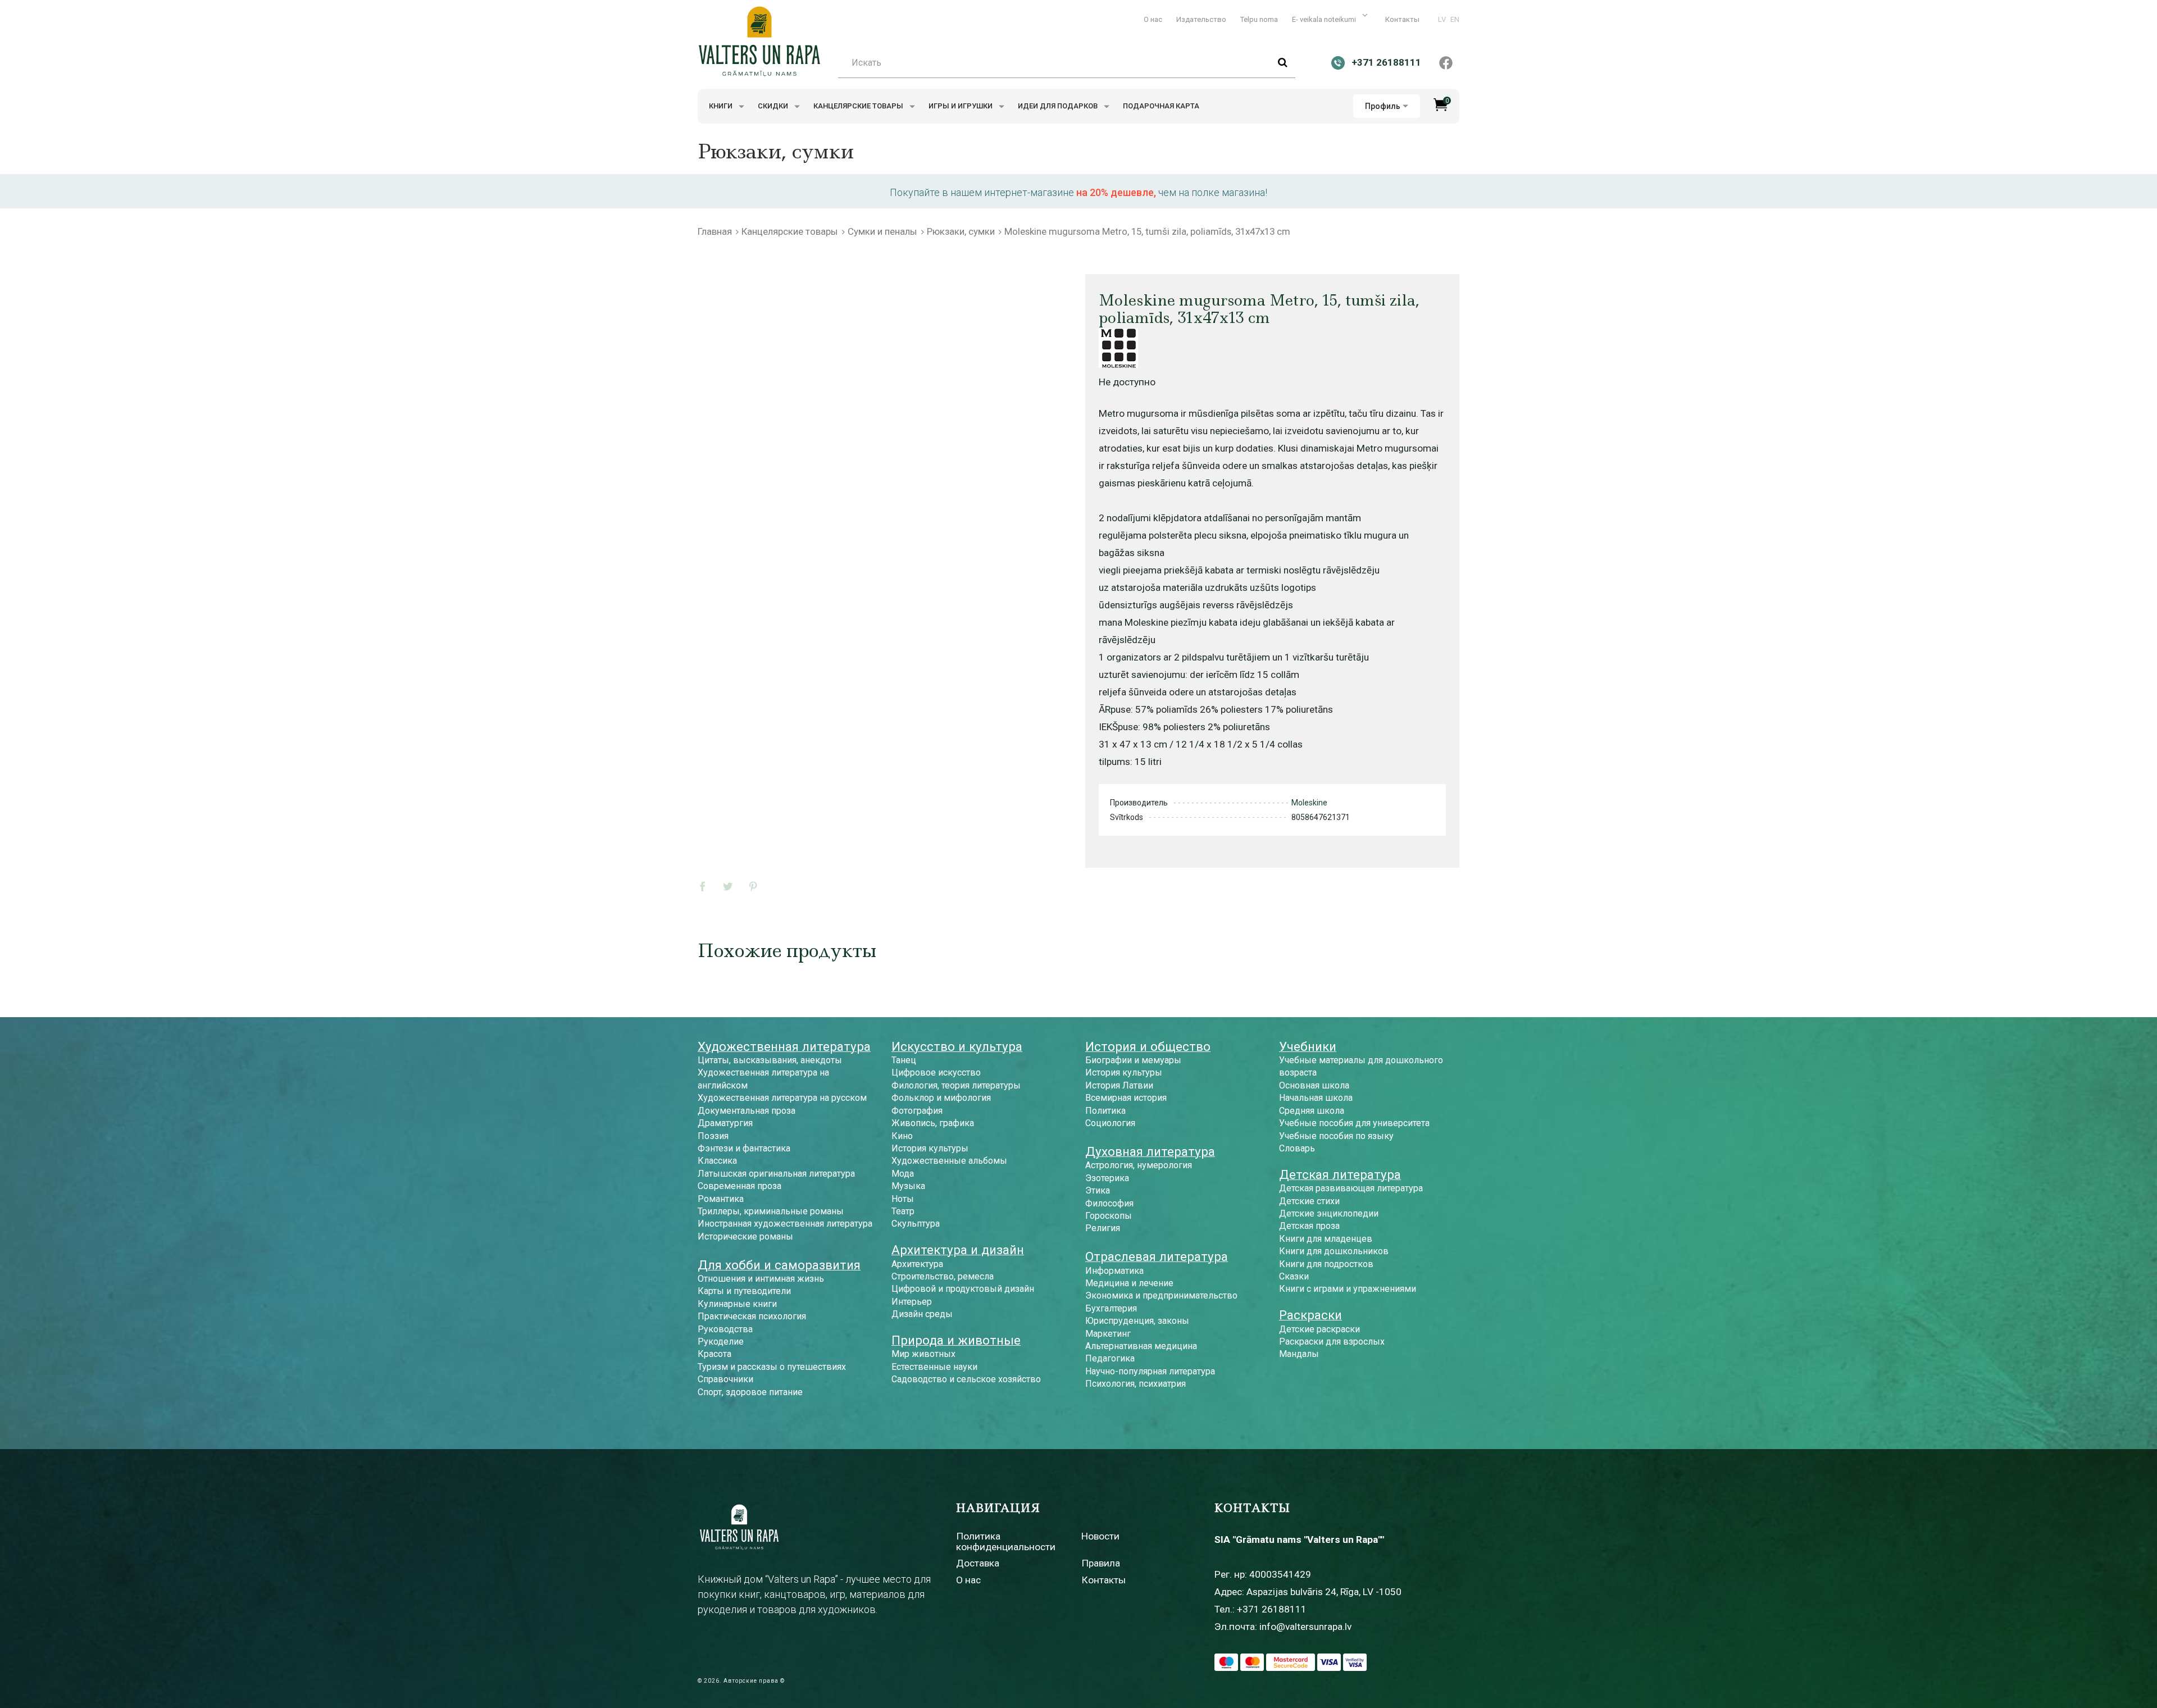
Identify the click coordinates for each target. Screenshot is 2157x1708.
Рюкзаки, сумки (961, 231)
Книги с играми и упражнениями (1348, 1289)
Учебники (1308, 1046)
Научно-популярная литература (1150, 1371)
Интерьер (912, 1302)
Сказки (1294, 1276)
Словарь (1297, 1148)
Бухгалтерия (1111, 1308)
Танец (904, 1060)
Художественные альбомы (949, 1161)
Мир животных (923, 1354)
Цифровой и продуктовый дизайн (963, 1289)
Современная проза (740, 1186)
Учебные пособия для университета (1354, 1123)
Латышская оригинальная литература (776, 1174)
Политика (1105, 1111)
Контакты (1402, 19)
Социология (1110, 1123)
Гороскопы (1109, 1216)
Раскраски (1310, 1315)
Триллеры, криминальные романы (771, 1211)
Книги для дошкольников (1334, 1251)
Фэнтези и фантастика (744, 1148)
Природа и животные (956, 1340)
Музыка (908, 1186)
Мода (903, 1174)
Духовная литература (1150, 1151)
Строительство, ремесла (943, 1276)
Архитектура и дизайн (958, 1250)
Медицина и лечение (1129, 1283)
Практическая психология (752, 1316)
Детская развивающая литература (1351, 1188)
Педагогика (1110, 1358)
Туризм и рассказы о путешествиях (772, 1367)
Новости (1100, 1536)
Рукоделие (721, 1342)
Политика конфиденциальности (1006, 1541)
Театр (903, 1211)
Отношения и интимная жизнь (761, 1279)
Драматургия (725, 1123)
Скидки (774, 106)
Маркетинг (1108, 1334)
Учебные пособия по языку (1336, 1136)
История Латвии (1119, 1085)
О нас (1153, 19)
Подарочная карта (1161, 106)
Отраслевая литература (1157, 1256)
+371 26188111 (1272, 1609)
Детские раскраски (1319, 1329)
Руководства (725, 1329)
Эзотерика (1107, 1178)
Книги (722, 106)
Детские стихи (1309, 1201)
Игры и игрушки (961, 106)
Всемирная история (1126, 1098)
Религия (1103, 1228)
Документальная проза (747, 1111)
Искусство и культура (957, 1046)
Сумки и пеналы (882, 231)
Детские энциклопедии (1329, 1213)
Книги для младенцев (1326, 1239)
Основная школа (1314, 1085)
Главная (715, 231)
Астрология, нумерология (1139, 1165)
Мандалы (1299, 1354)
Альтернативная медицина (1141, 1346)
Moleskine (1309, 803)
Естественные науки (934, 1367)
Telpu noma (1259, 19)
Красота (715, 1354)
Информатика (1114, 1271)
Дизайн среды (922, 1314)
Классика (717, 1161)
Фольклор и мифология (941, 1098)
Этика (1098, 1190)
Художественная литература (784, 1046)
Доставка (978, 1563)
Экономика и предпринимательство (1161, 1295)
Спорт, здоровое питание (750, 1392)
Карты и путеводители (744, 1291)
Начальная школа (1316, 1098)
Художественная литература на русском (782, 1098)
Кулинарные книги (737, 1304)
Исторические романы (745, 1236)
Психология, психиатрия (1136, 1384)
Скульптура (916, 1224)
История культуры (930, 1148)
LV (1442, 19)
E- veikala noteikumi (1325, 19)
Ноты (903, 1199)
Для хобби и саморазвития (779, 1265)
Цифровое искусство (936, 1072)
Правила (1101, 1563)
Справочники (725, 1379)
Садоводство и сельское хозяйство (966, 1379)
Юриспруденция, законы (1137, 1321)
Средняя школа (1312, 1111)
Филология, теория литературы (956, 1085)
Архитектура (917, 1264)
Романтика (721, 1199)
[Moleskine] (1118, 348)
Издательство (1201, 19)
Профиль (1383, 106)
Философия (1109, 1203)
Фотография (917, 1111)
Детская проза (1309, 1226)
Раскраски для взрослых (1332, 1342)
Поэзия (713, 1136)
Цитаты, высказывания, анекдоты (770, 1060)
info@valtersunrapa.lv (1305, 1627)
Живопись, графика (933, 1123)
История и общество (1148, 1046)
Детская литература (1340, 1174)
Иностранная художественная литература (785, 1224)
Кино (902, 1136)
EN (1455, 19)
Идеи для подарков (1059, 106)
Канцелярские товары (859, 106)
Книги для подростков (1326, 1264)
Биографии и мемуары (1133, 1060)
